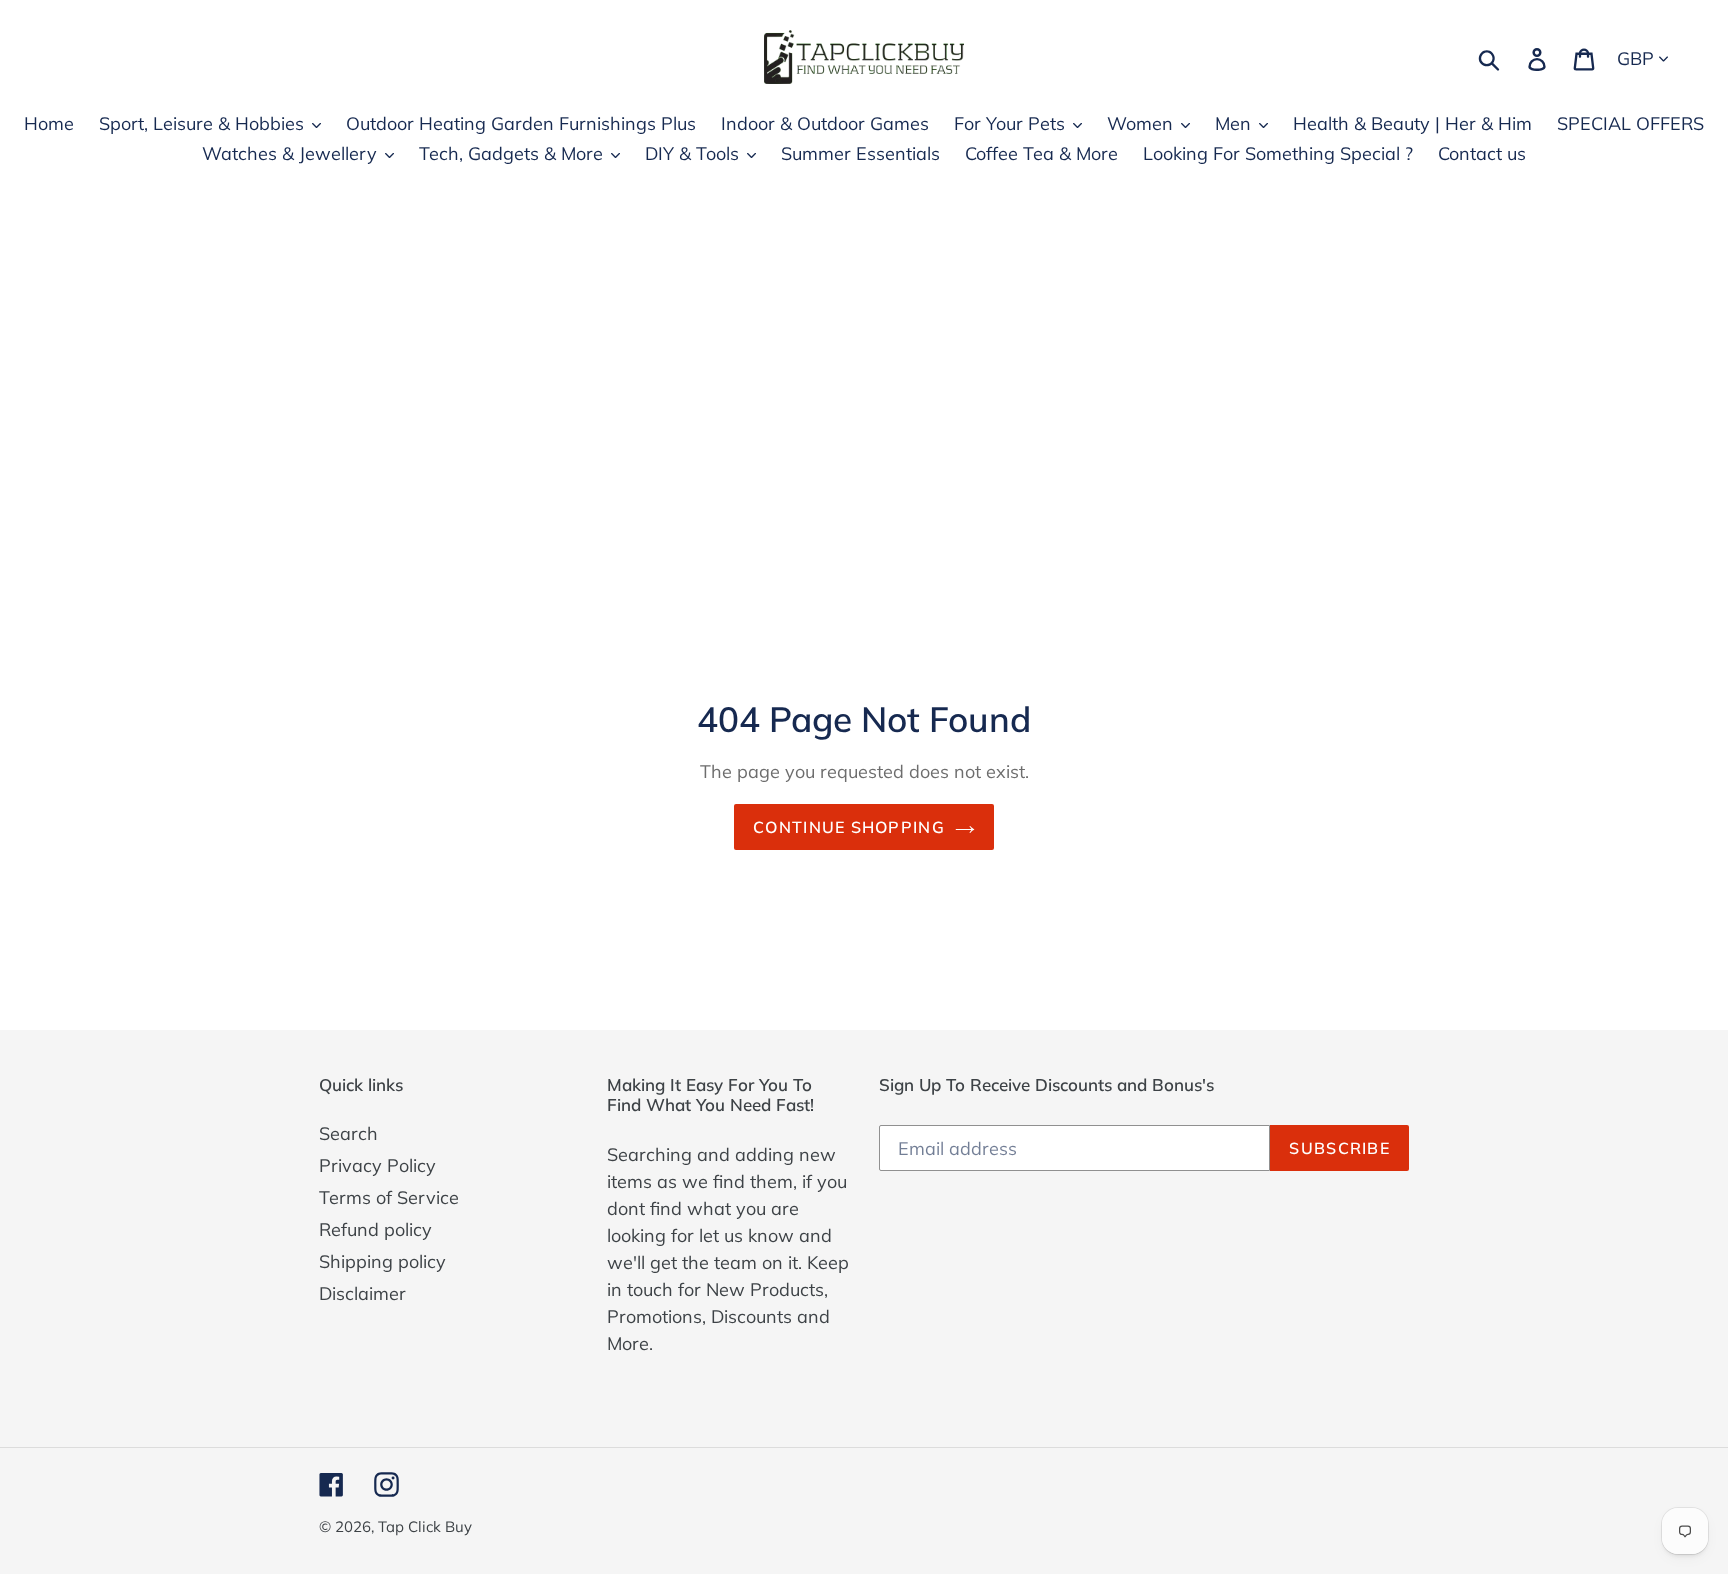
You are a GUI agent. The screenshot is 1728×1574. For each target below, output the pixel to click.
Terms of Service (389, 1197)
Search (348, 1133)
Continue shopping (849, 827)
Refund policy (375, 1229)
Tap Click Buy (425, 1526)
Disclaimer (362, 1293)
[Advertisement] (864, 368)
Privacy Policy (377, 1165)
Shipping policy (382, 1261)
